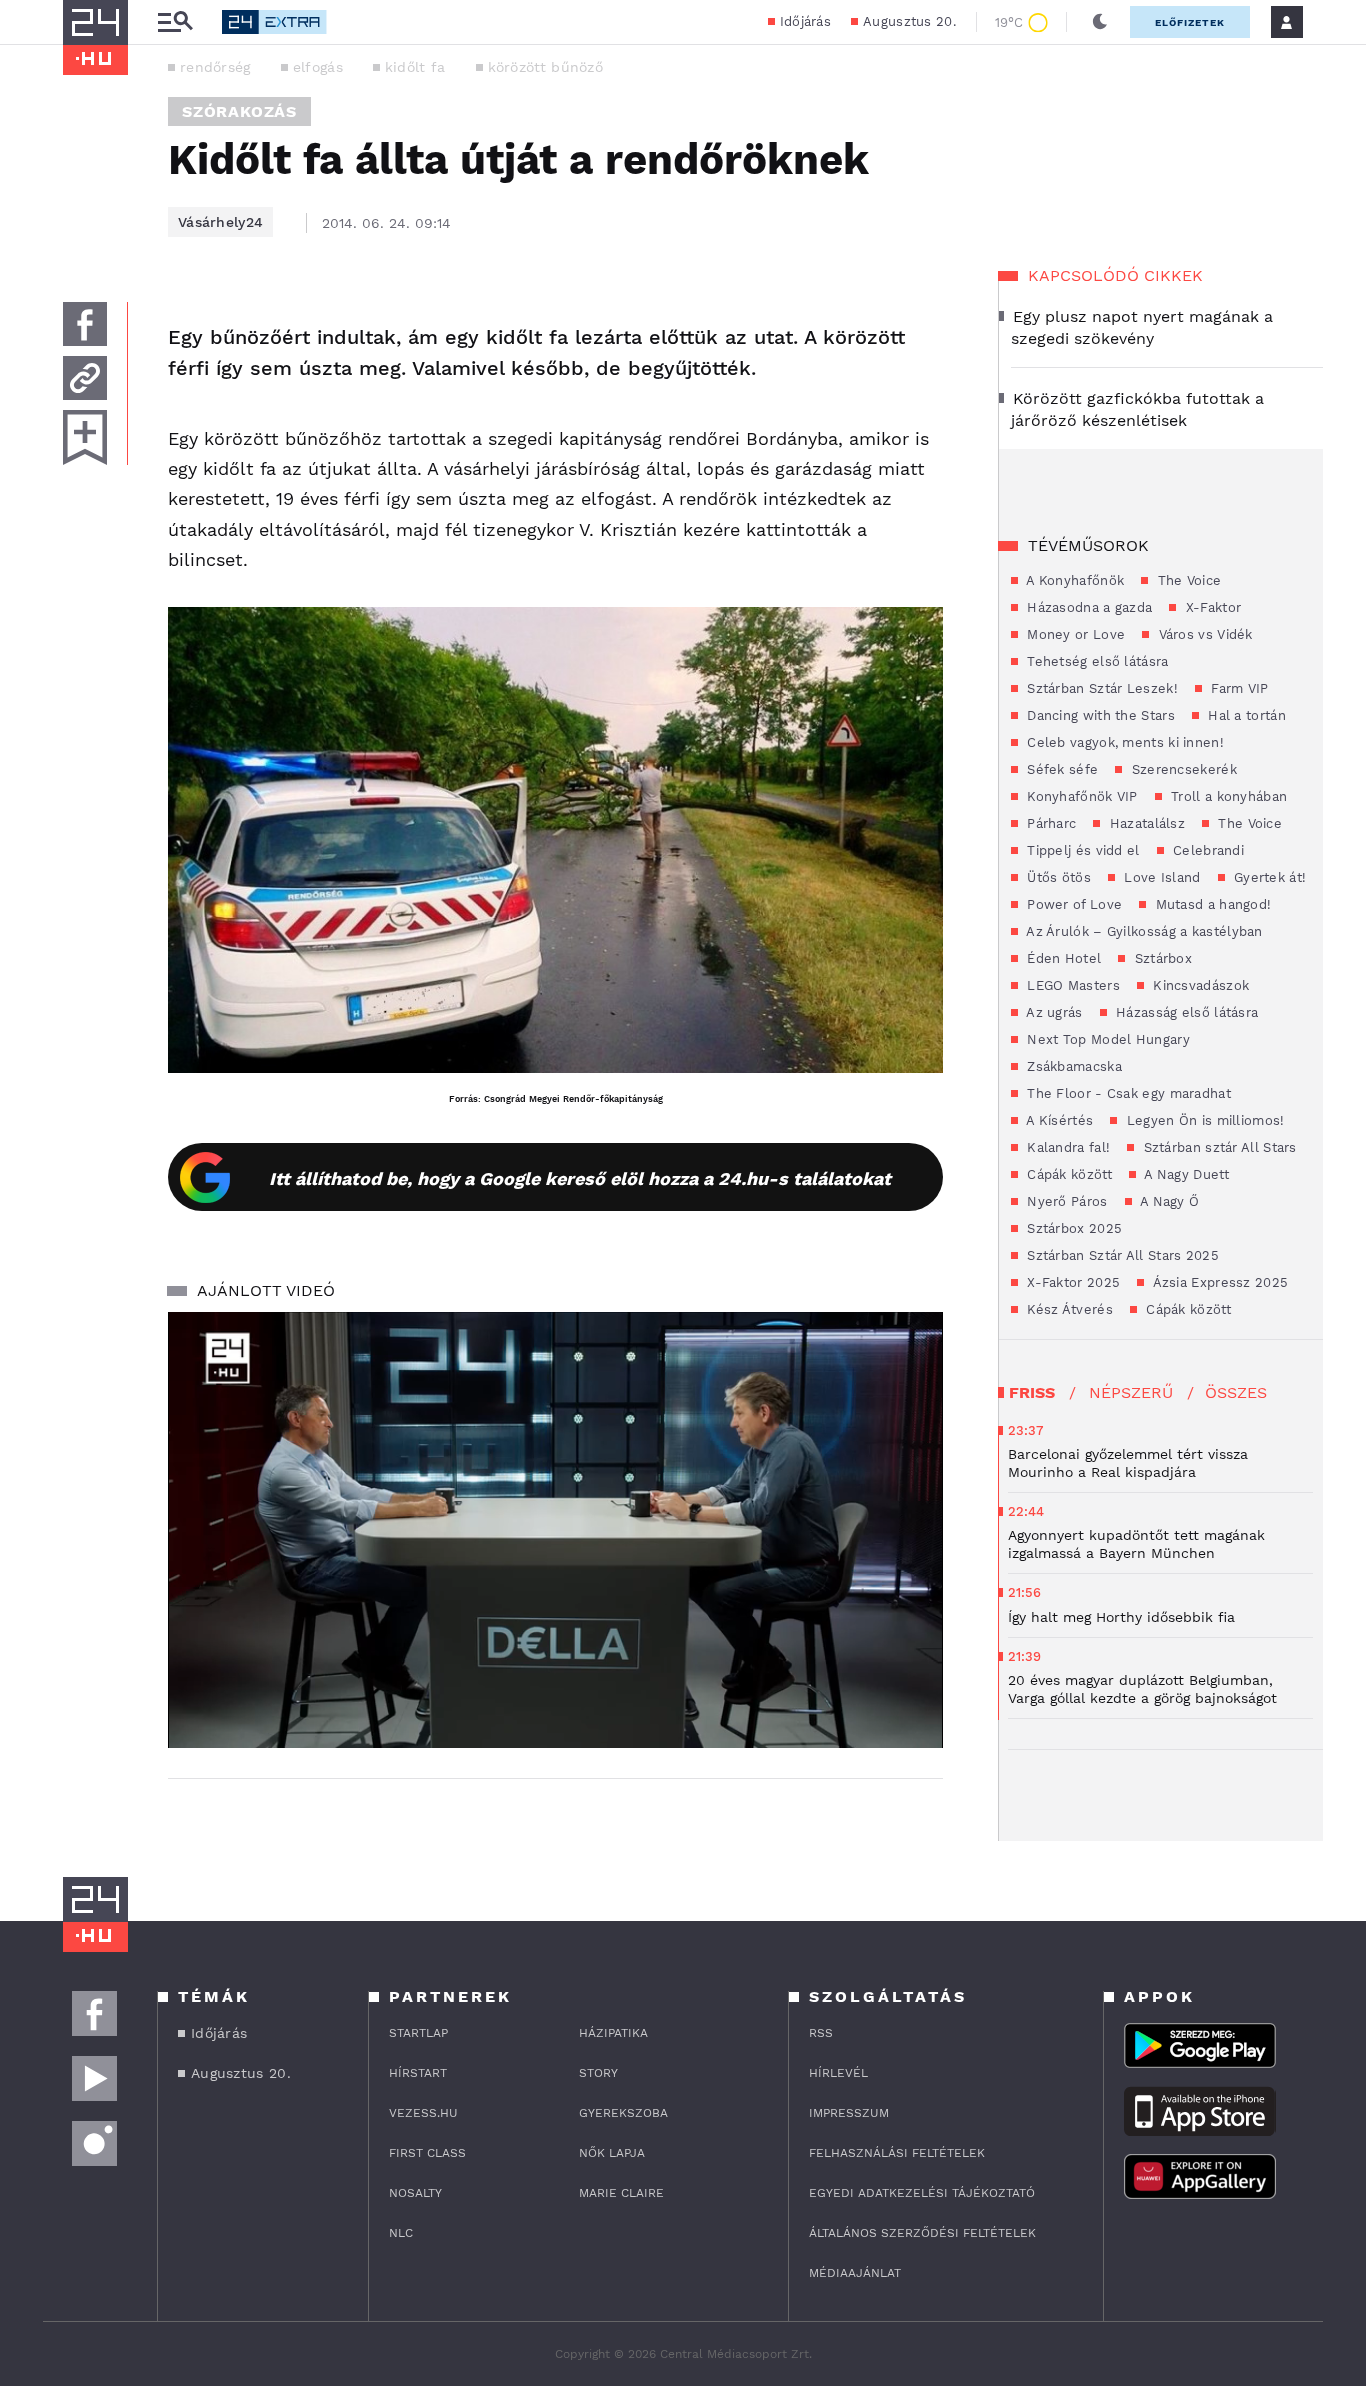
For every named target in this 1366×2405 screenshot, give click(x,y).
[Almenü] (175, 22)
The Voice (1187, 580)
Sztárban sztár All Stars (1218, 1147)
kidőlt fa (415, 67)
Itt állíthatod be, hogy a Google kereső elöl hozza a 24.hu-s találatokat (580, 1178)
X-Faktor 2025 (1071, 1282)
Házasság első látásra (1185, 1012)
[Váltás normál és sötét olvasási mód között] (1100, 22)
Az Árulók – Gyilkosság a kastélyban (1143, 931)
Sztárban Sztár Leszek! (1100, 688)
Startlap (418, 2033)
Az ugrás (1053, 1012)
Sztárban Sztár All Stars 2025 (1121, 1255)
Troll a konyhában (1227, 796)
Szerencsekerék (1182, 769)
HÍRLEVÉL (838, 2073)
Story (598, 2073)
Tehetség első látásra (1096, 661)
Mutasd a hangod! (1211, 904)
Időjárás (805, 21)
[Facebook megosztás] (85, 324)
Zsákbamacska (1072, 1066)
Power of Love (1072, 904)
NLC (401, 2233)
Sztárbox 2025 (1072, 1228)
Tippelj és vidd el (1081, 850)
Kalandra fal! (1066, 1147)
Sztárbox (1161, 958)
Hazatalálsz (1145, 823)
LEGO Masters (1071, 985)
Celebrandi (1206, 850)
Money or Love (1074, 634)
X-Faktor (1211, 607)
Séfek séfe (1060, 769)
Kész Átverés (1068, 1309)
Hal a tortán (1245, 715)
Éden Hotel (1062, 958)
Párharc (1049, 823)
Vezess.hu (423, 2113)
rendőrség (215, 67)
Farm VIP (1238, 688)
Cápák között (1067, 1174)
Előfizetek (1190, 22)
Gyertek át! (1268, 877)
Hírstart (418, 2073)
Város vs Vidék (1203, 634)
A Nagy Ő (1168, 1201)
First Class (427, 2153)
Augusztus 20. (909, 21)
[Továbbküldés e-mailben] (85, 378)
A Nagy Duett (1185, 1174)
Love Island (1160, 877)
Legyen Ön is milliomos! (1203, 1120)
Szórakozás (239, 111)
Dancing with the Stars (1099, 715)
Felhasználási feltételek (897, 2153)
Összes (1236, 1392)
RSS (821, 2033)
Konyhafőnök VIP (1080, 796)
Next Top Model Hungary (1106, 1039)
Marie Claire (621, 2193)
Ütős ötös (1057, 877)
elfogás (318, 67)
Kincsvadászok (1199, 985)
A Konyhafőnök (1073, 580)
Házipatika (613, 2033)
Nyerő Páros (1065, 1201)
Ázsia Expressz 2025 (1218, 1282)
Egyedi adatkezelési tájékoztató (922, 2193)
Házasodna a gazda (1087, 607)
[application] (555, 1530)
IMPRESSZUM (849, 2113)
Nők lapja (612, 2153)
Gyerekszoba (623, 2113)
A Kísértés (1058, 1120)
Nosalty (415, 2193)
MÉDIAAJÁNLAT (855, 2273)
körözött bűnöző (546, 67)
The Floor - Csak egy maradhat (1127, 1093)
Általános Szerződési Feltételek (922, 2233)
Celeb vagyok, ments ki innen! (1123, 742)
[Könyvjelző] (85, 437)
